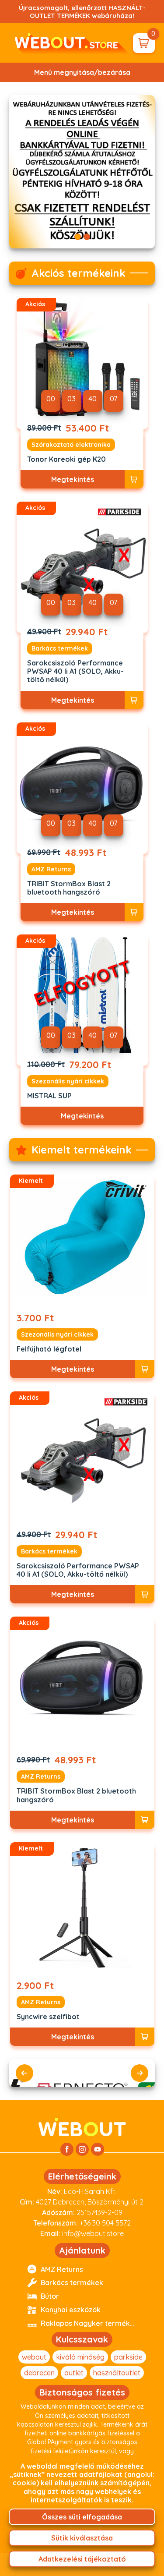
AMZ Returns (51, 869)
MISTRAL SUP (49, 1096)
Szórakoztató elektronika (71, 445)
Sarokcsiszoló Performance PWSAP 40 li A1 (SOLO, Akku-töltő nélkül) (75, 671)
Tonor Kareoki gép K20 (66, 459)
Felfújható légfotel (49, 1349)
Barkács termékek (60, 648)
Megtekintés (73, 479)
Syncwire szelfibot (48, 2017)
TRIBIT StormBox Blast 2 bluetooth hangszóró (69, 888)
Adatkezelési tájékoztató (82, 2559)
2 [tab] (87, 237)
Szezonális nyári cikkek (68, 1081)
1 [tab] (78, 237)
